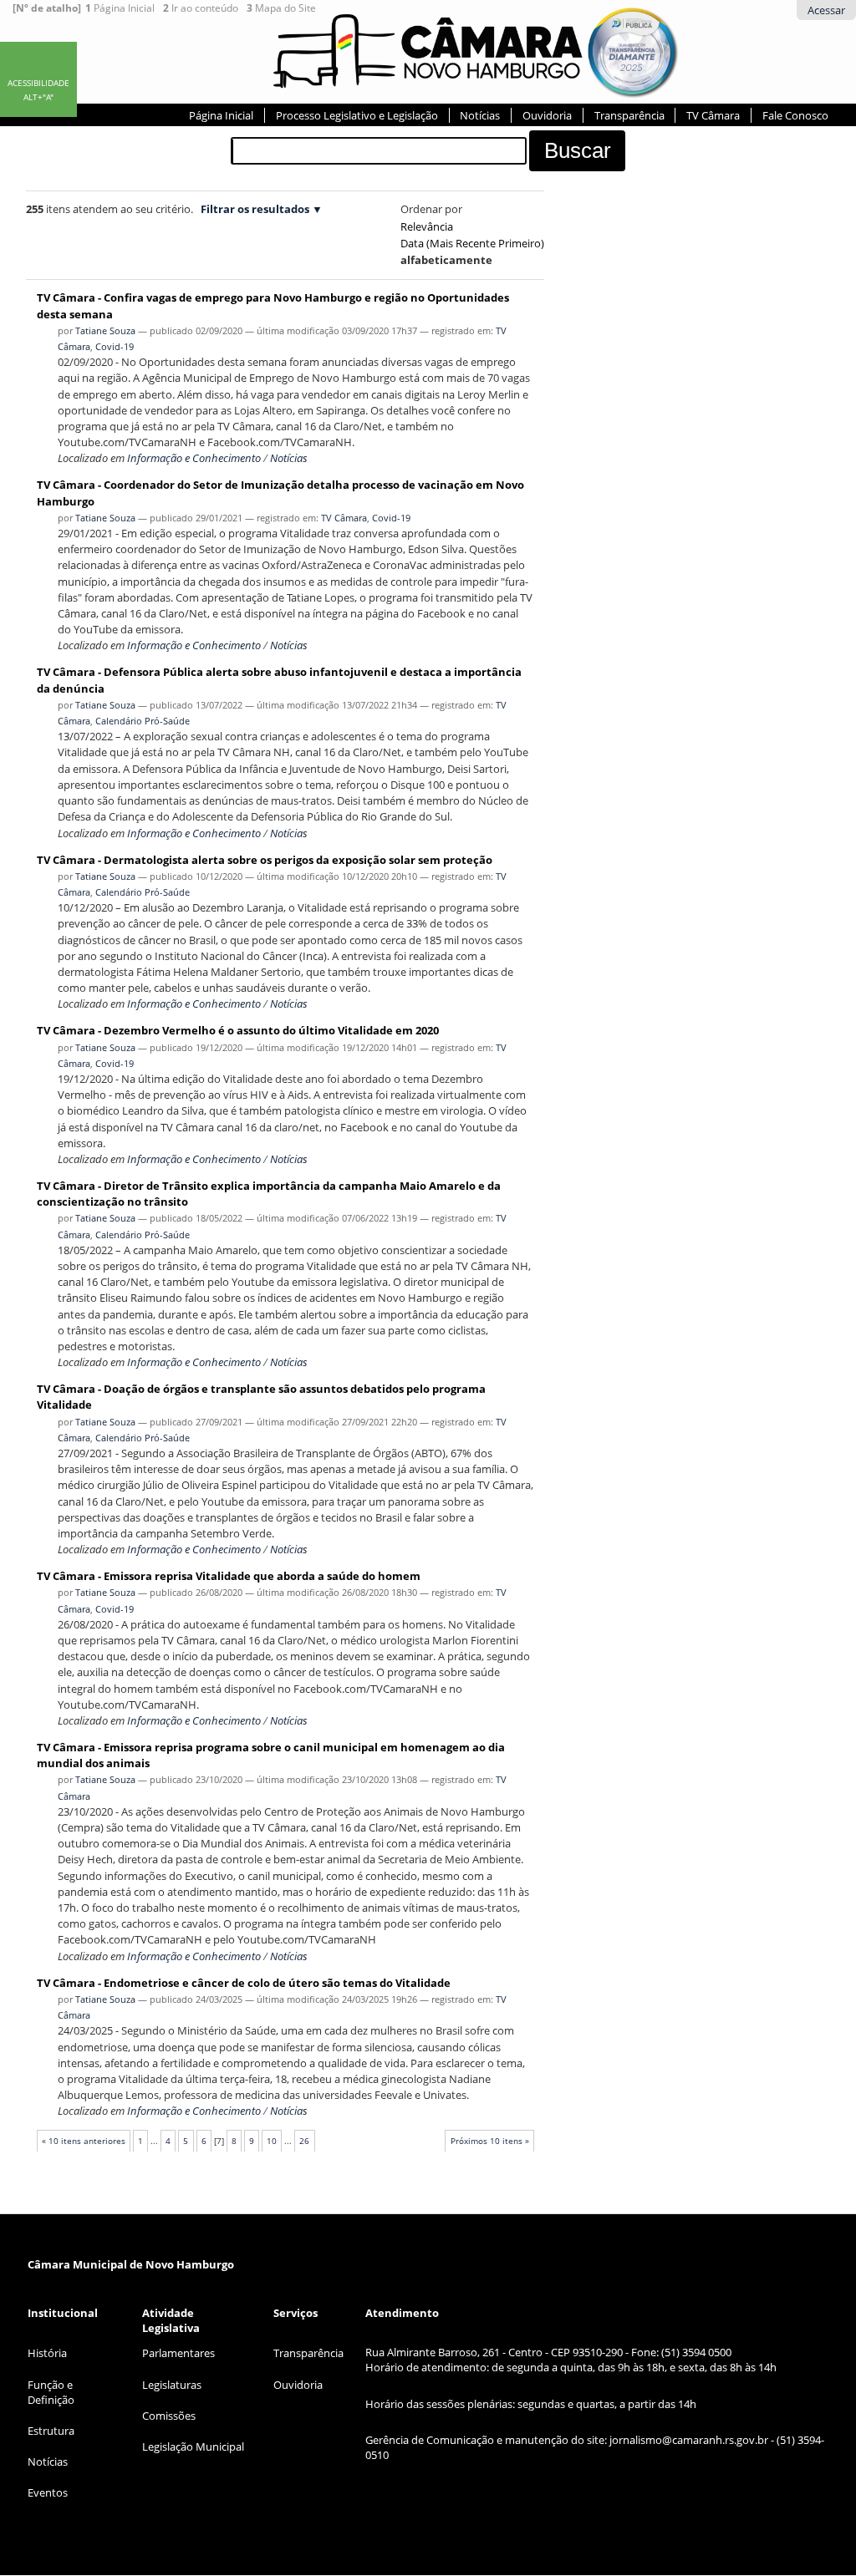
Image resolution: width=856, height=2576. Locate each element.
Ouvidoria (547, 115)
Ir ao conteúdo (201, 8)
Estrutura (51, 2431)
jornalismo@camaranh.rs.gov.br (689, 2440)
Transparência (629, 115)
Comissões (169, 2416)
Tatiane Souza (105, 330)
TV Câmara (713, 115)
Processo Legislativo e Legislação (357, 115)
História (47, 2353)
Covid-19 (115, 346)
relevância (427, 226)
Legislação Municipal (193, 2446)
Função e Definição (51, 2392)
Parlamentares (178, 2353)
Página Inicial (120, 8)
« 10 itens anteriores (84, 2141)
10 (272, 2141)
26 (304, 2141)
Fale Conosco (795, 115)
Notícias (480, 115)
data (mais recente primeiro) (472, 243)
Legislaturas (172, 2385)
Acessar (826, 10)
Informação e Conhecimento (194, 458)
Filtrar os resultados (255, 209)
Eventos (48, 2492)
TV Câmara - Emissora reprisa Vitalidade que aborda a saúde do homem (229, 1576)
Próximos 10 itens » (490, 2141)
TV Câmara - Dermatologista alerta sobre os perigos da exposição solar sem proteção (265, 860)
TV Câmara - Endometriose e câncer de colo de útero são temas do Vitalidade (244, 1983)
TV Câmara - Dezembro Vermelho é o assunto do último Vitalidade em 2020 (238, 1030)
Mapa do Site (281, 8)
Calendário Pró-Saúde (143, 721)
